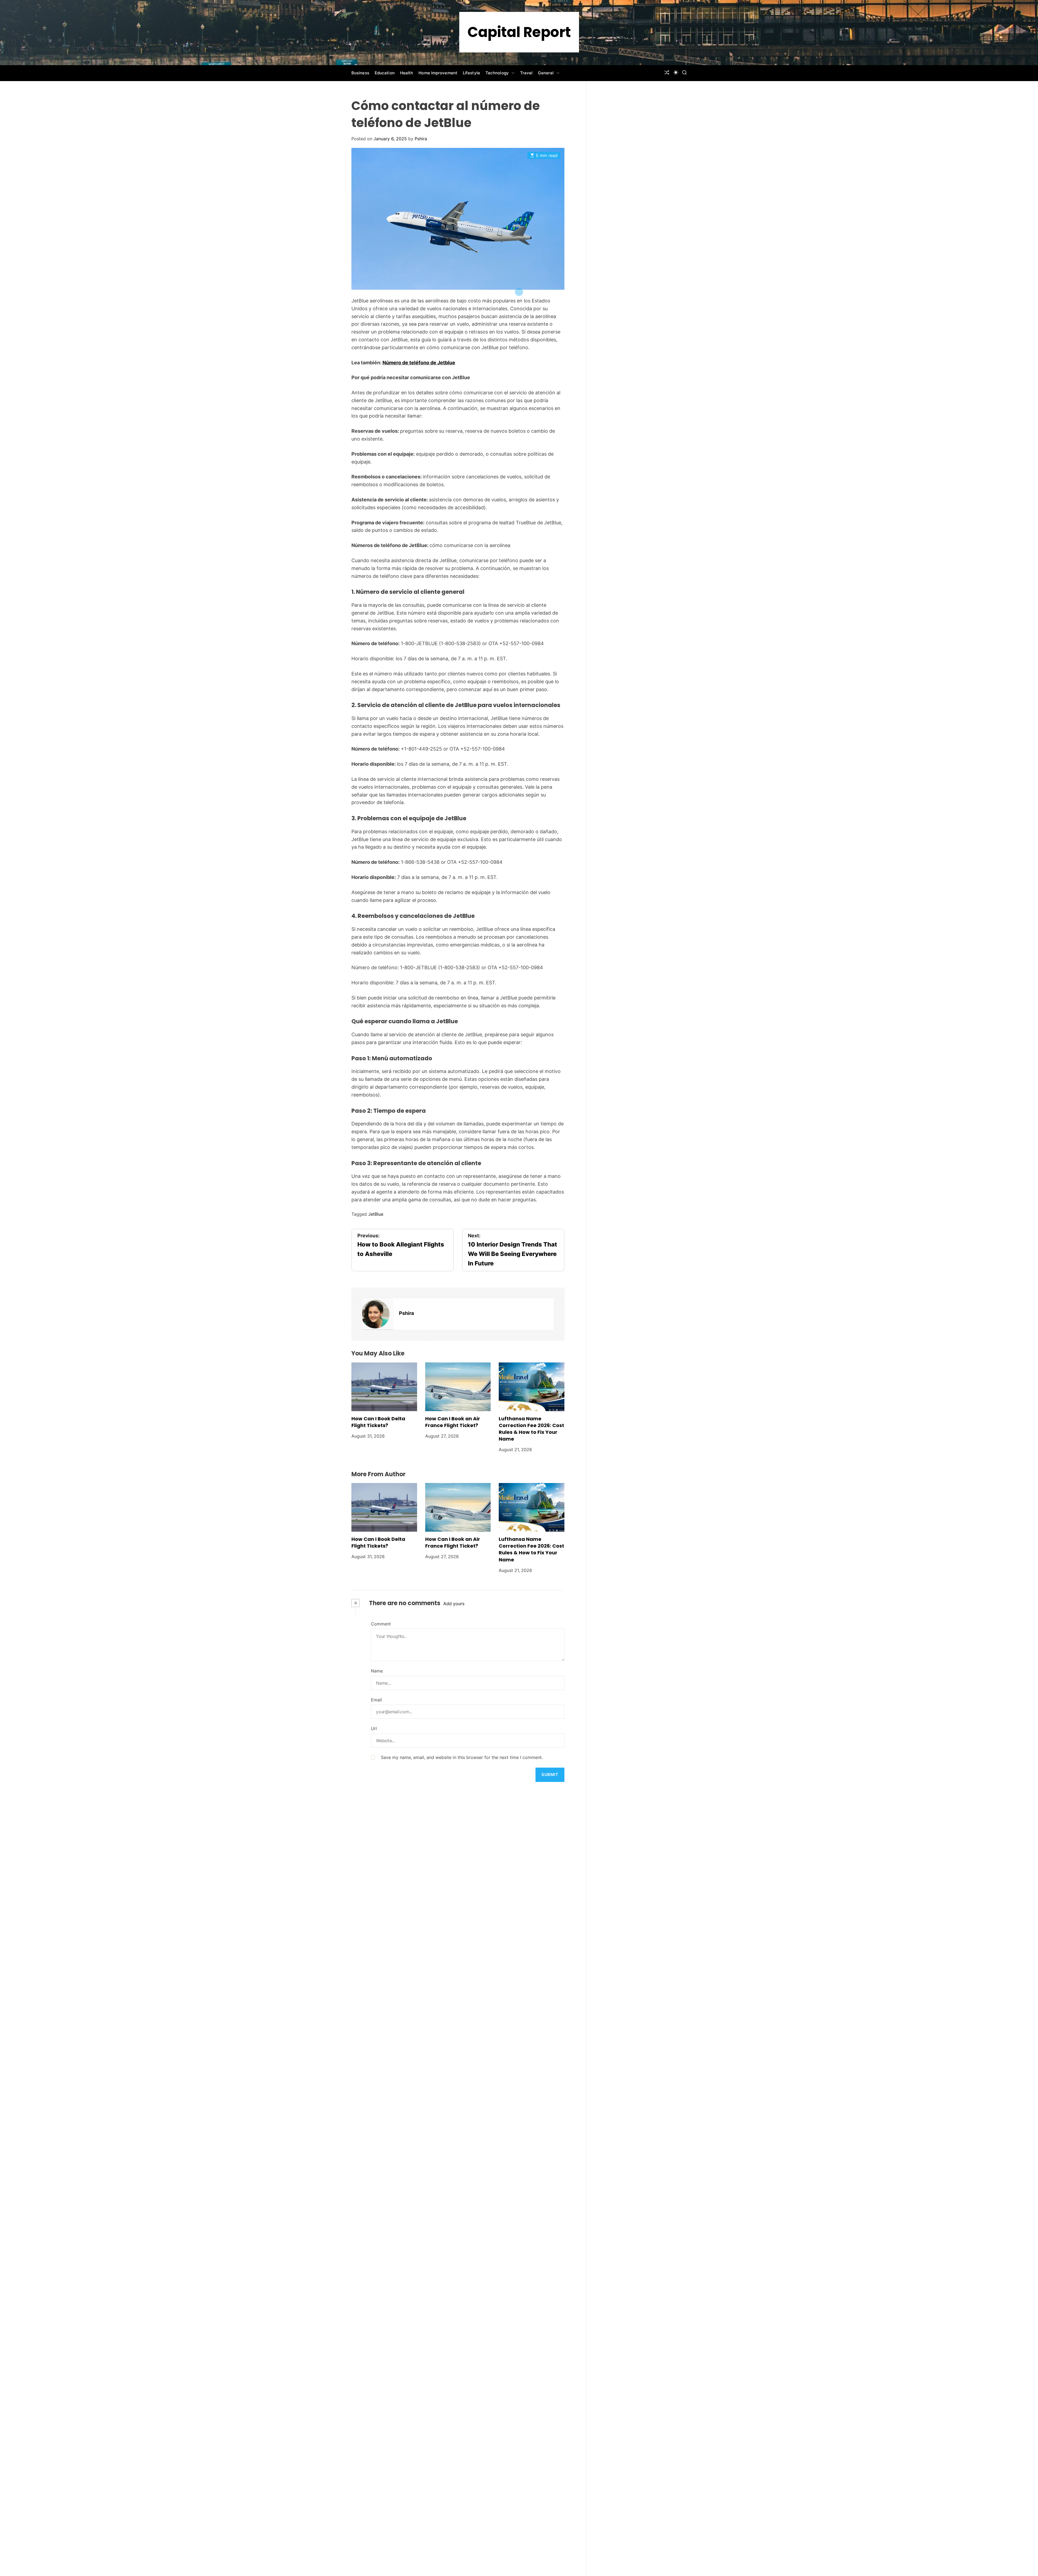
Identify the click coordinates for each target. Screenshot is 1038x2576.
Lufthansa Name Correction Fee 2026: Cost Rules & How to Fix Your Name (531, 1429)
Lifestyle (471, 73)
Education (385, 73)
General (546, 73)
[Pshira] (378, 1314)
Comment (381, 1624)
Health (407, 73)
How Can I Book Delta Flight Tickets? (378, 1422)
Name (377, 1671)
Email (376, 1700)
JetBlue (376, 1214)
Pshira (421, 139)
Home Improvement (438, 73)
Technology (497, 73)
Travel (526, 73)
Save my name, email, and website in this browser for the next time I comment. (462, 1757)
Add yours (454, 1604)
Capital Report (519, 32)
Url (374, 1728)
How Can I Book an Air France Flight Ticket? (453, 1422)
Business (360, 73)
